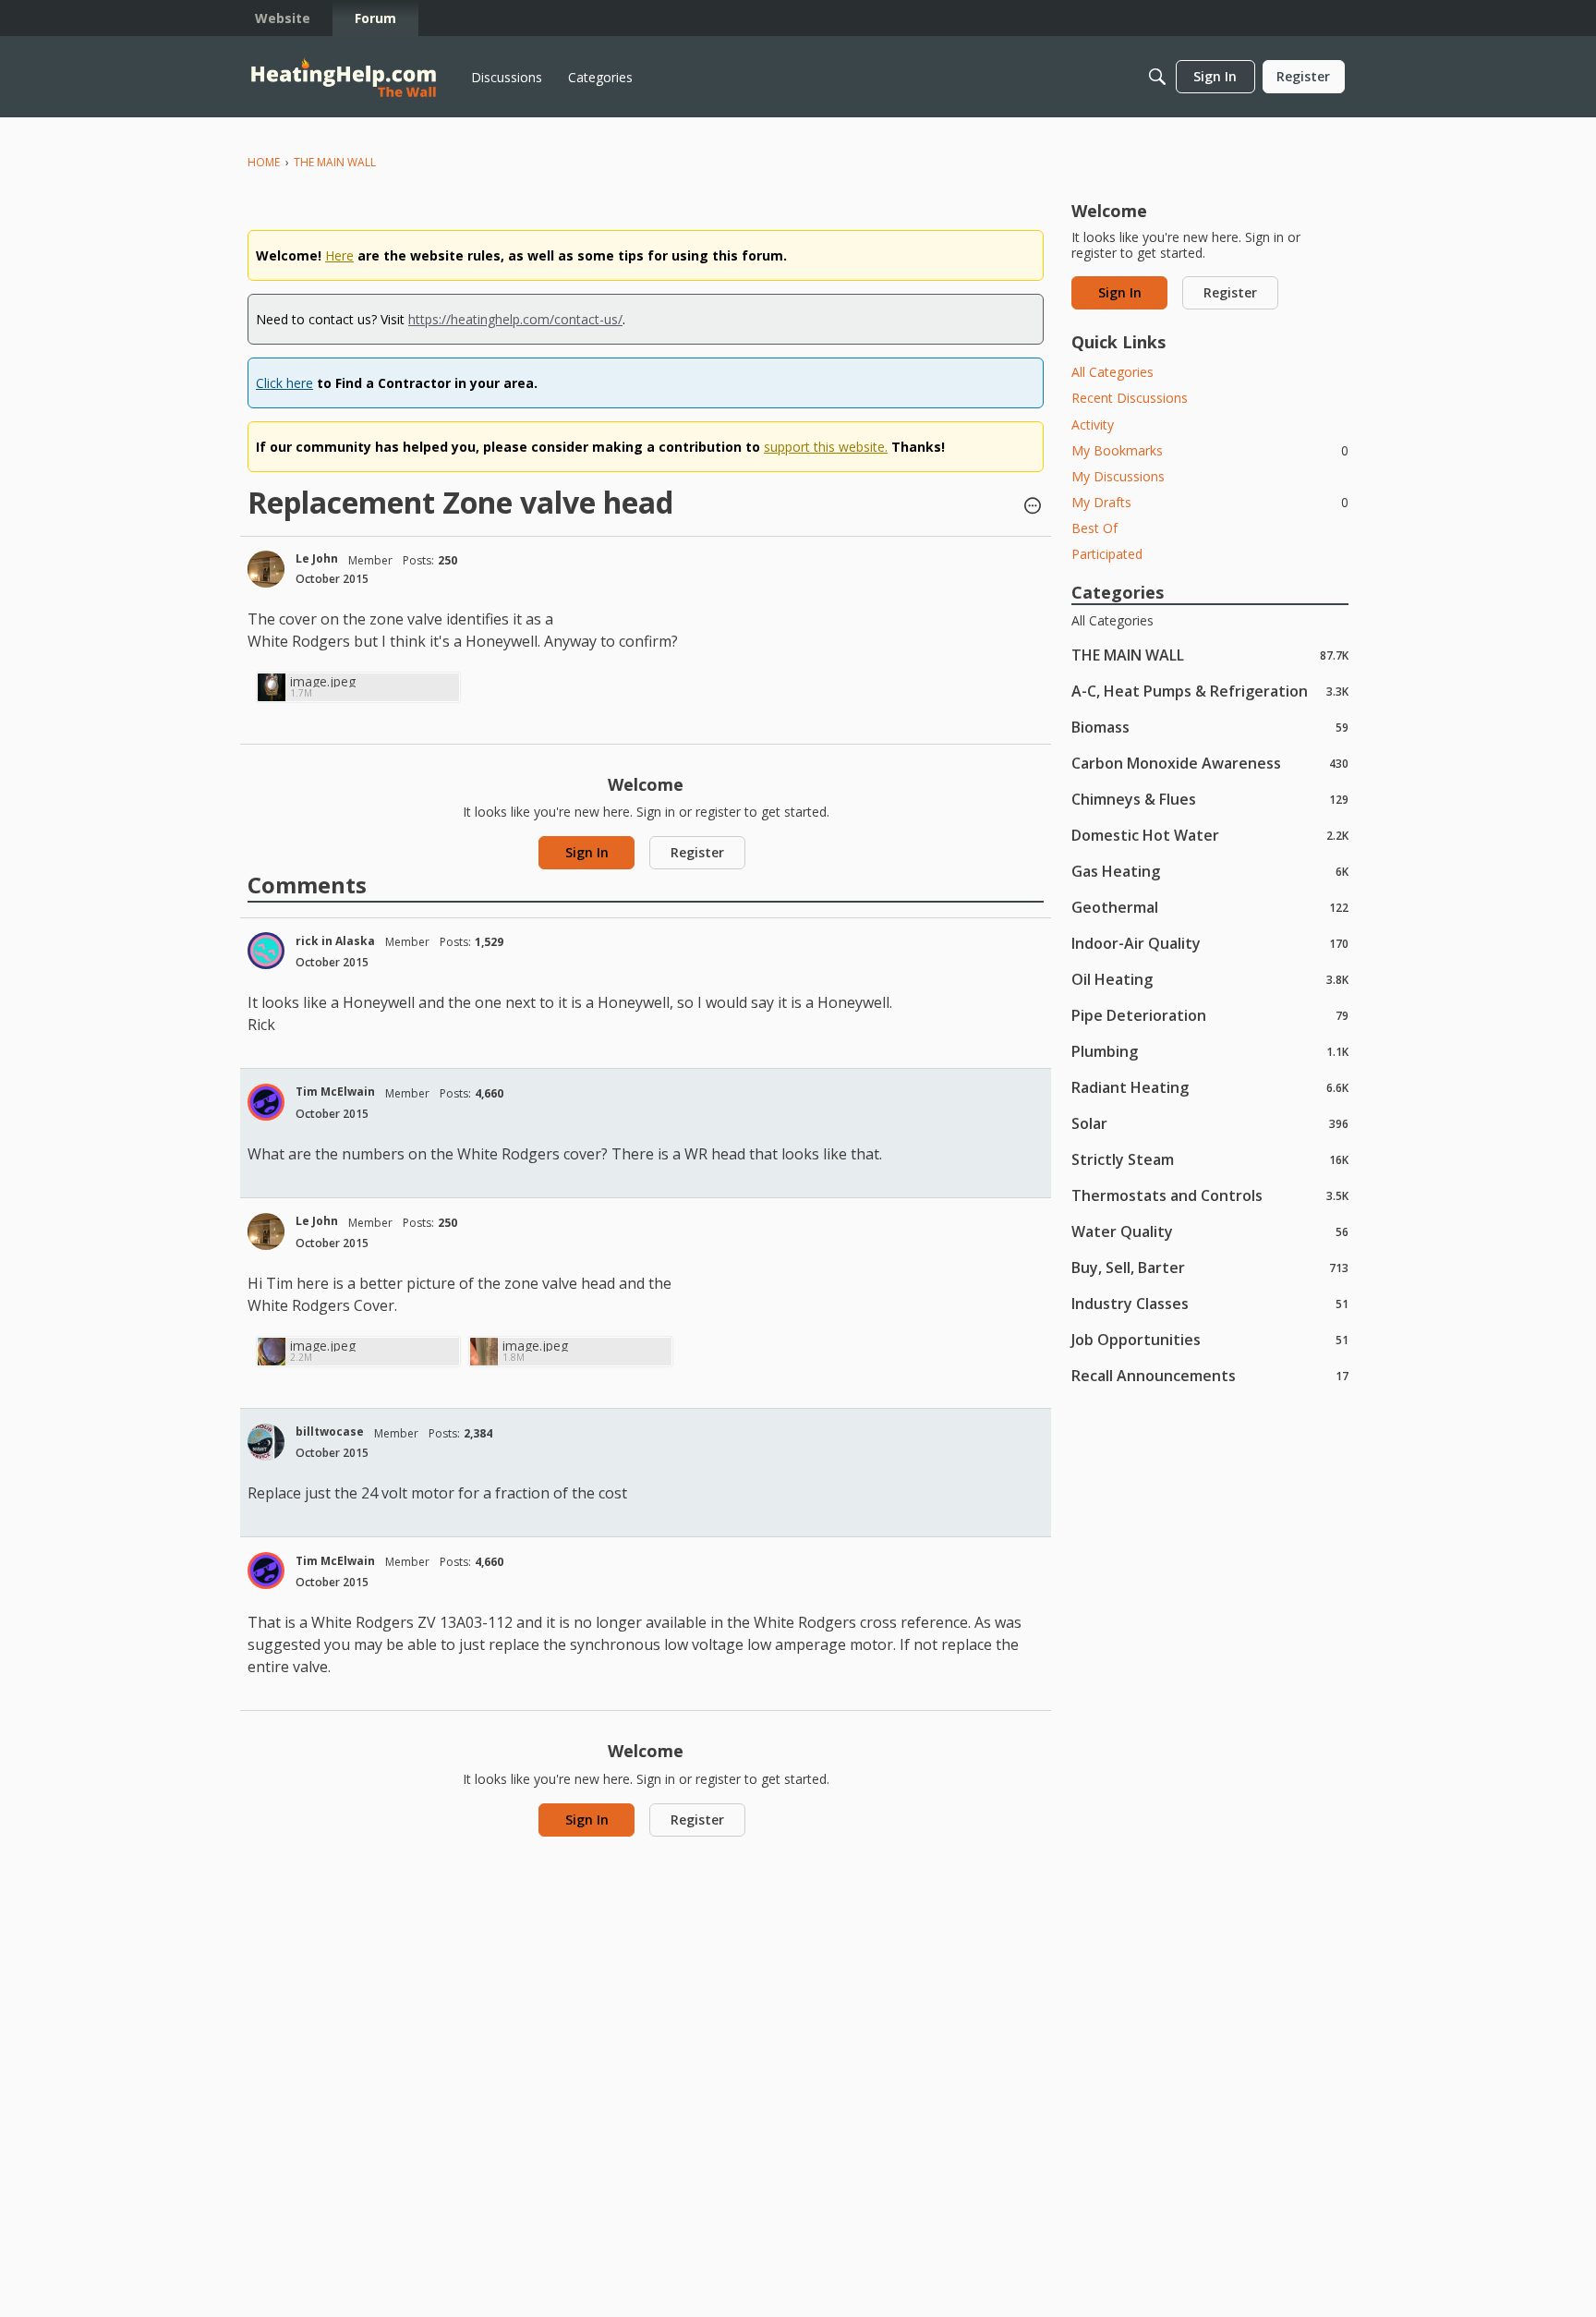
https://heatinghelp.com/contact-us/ (515, 319)
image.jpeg (323, 681)
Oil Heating (1210, 979)
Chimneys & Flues (1210, 799)
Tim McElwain (335, 1092)
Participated (1107, 554)
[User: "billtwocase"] (266, 1442)
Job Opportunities (1210, 1339)
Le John (317, 558)
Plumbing (1210, 1051)
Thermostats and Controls (1210, 1195)
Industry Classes (1210, 1303)
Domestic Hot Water (1210, 835)
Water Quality (1210, 1231)
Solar (1210, 1123)
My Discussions (1118, 476)
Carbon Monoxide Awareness (1210, 763)
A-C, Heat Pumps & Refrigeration (1210, 691)
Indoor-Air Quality (1210, 943)
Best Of (1094, 528)
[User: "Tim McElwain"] (266, 1102)
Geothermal (1210, 907)
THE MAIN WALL (1210, 655)
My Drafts (1210, 502)
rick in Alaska (335, 941)
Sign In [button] (587, 852)
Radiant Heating (1210, 1087)
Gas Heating (1210, 871)
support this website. (826, 447)
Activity (1093, 425)
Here (339, 255)
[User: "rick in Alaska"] (266, 951)
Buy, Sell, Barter (1210, 1267)
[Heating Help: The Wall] (344, 77)
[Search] (1157, 77)
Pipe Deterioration (1210, 1015)
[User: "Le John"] (266, 569)
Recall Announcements (1210, 1375)
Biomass (1210, 727)
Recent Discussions (1130, 398)
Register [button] (697, 852)
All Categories (1112, 372)
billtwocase (330, 1431)
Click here (284, 383)
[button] (1033, 507)
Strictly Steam (1210, 1159)
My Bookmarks (1210, 450)
